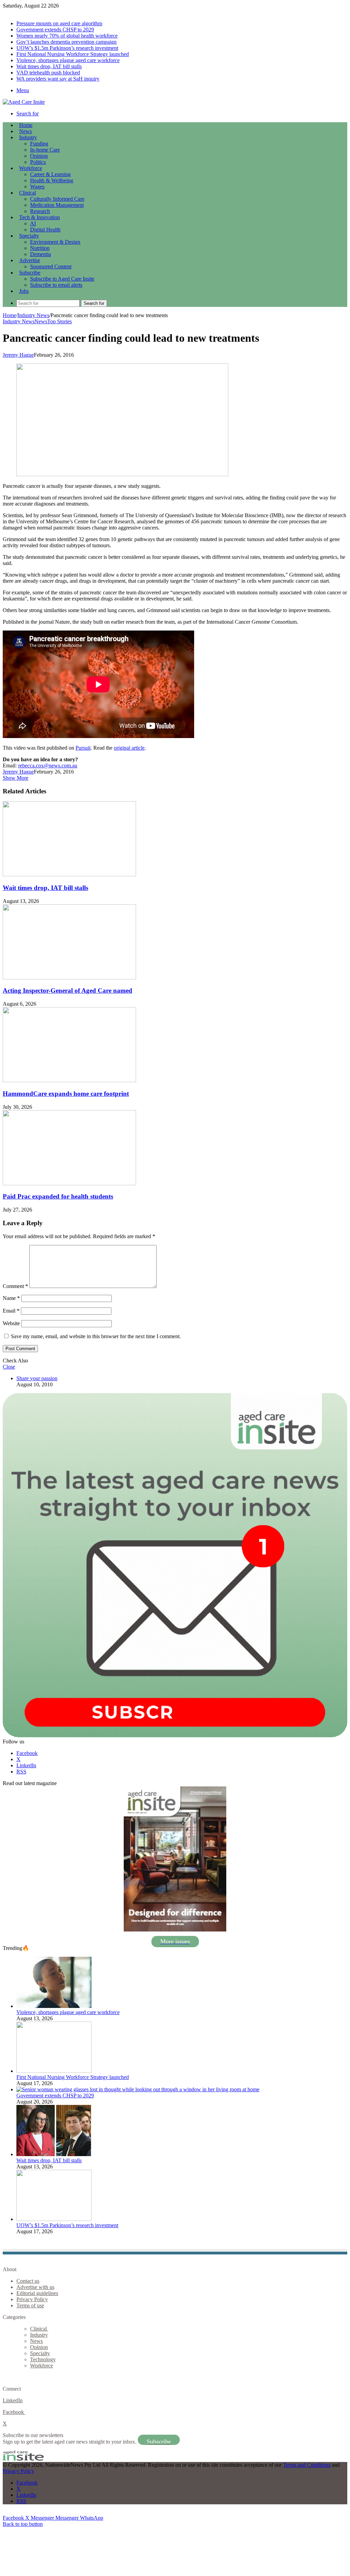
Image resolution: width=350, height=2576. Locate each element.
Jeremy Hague (18, 355)
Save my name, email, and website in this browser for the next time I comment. (96, 1336)
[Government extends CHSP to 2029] (138, 2089)
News (25, 131)
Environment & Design (55, 242)
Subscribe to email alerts (56, 285)
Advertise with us (35, 2287)
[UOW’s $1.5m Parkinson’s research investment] (54, 2219)
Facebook (14, 2412)
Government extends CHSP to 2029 (55, 30)
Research (40, 211)
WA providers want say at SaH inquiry (58, 79)
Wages (37, 187)
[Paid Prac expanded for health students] (69, 1183)
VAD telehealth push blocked (48, 73)
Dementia (41, 254)
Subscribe (30, 273)
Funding (39, 144)
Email (11, 1311)
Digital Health (45, 230)
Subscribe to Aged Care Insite (62, 279)
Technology (43, 2359)
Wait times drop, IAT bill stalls (49, 66)
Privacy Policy (32, 2299)
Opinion (39, 156)
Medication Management (57, 205)
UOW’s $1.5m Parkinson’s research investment (67, 48)
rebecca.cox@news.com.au (48, 766)
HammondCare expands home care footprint (66, 1094)
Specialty (29, 236)
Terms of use (30, 2305)
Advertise (30, 260)
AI (33, 223)
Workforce (31, 168)
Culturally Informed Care (57, 199)
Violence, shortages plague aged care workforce (68, 60)
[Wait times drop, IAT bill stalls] (69, 874)
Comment (15, 1286)
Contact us (28, 2281)
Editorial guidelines (37, 2293)
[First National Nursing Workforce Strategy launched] (54, 2071)
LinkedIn (13, 2400)
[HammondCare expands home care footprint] (69, 1080)
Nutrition (40, 248)
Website (11, 1323)
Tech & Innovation (39, 217)
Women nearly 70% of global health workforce (67, 36)
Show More (16, 778)
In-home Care (45, 150)
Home (9, 315)
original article (129, 748)
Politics (38, 162)
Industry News (33, 315)
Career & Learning (50, 174)
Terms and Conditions (307, 2465)
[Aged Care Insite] (24, 102)
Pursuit (83, 748)
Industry (28, 137)
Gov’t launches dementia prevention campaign (66, 42)
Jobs (24, 291)
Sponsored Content (51, 266)
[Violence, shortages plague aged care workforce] (54, 2006)
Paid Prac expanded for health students (58, 1196)
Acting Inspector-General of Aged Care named (68, 990)
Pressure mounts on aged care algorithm (59, 23)
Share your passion (37, 1378)
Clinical (28, 193)
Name (11, 1298)
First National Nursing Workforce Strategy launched (73, 54)
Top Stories (59, 321)
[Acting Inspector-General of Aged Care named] (69, 978)
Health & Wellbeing (52, 180)
